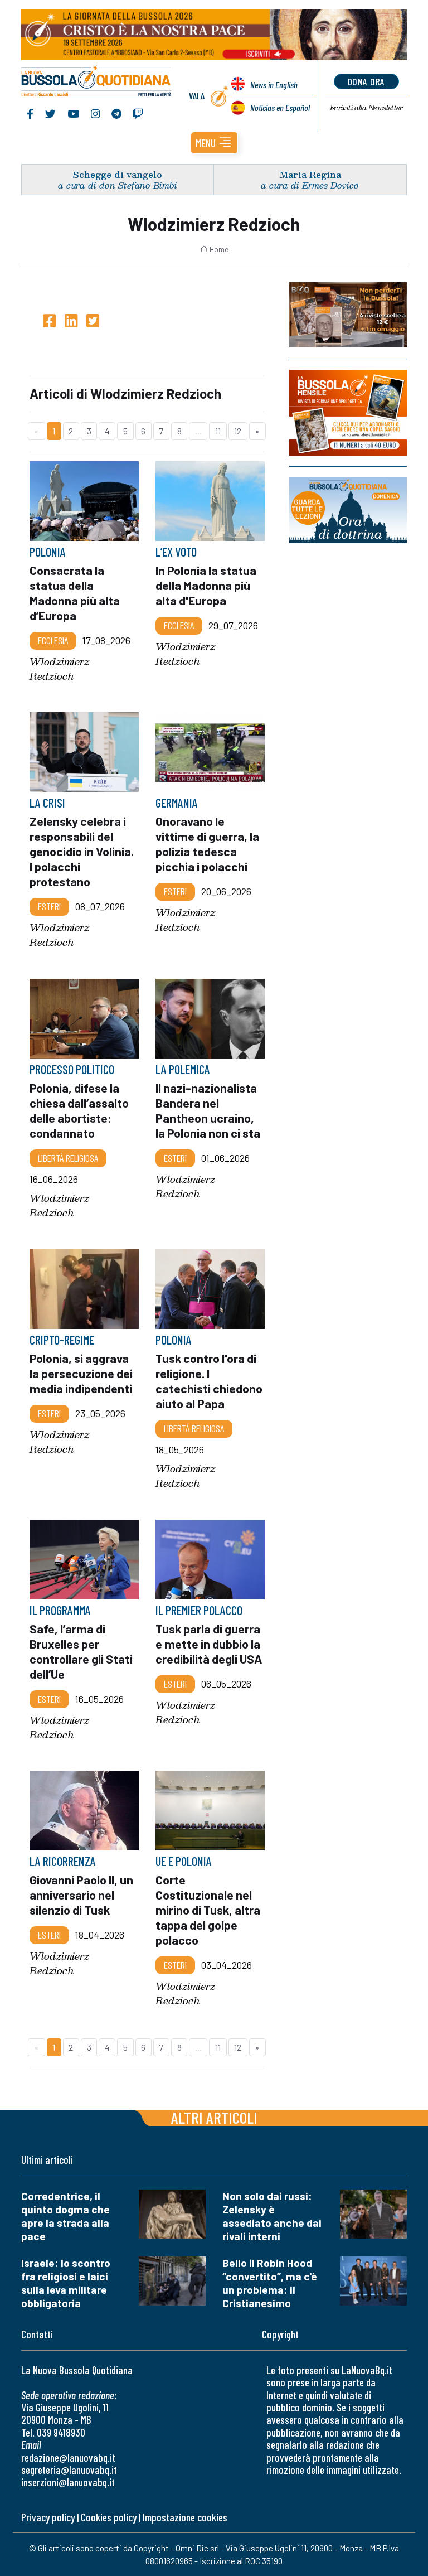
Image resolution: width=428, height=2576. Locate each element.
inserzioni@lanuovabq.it (68, 2482)
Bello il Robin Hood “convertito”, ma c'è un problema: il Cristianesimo (270, 2283)
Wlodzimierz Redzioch (59, 669)
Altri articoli (214, 2117)
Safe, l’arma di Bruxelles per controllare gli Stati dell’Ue (81, 1651)
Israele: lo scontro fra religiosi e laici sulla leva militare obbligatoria (66, 2283)
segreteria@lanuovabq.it (69, 2470)
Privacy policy (48, 2517)
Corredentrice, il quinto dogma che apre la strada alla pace (65, 2216)
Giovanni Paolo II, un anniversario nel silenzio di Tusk (81, 1894)
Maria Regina (310, 174)
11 (218, 431)
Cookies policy (109, 2517)
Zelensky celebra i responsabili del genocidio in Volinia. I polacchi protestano (82, 851)
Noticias (280, 107)
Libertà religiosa (68, 1158)
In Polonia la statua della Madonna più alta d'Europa (206, 585)
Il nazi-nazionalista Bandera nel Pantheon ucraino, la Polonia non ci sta (208, 1110)
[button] (214, 143)
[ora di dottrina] (348, 510)
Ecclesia (53, 640)
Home (219, 249)
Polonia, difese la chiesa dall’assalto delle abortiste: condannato (79, 1110)
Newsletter (366, 108)
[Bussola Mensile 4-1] (348, 315)
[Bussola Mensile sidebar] (348, 413)
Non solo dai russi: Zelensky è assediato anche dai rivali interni (272, 2216)
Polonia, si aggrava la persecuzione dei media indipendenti (81, 1373)
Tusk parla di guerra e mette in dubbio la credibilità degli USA (209, 1644)
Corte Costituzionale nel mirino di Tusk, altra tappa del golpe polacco (208, 1910)
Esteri (49, 907)
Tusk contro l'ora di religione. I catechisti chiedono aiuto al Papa (209, 1381)
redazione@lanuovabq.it (68, 2457)
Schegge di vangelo (118, 174)
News (274, 84)
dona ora (366, 81)
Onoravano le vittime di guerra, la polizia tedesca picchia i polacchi (207, 844)
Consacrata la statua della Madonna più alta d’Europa (75, 593)
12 (238, 431)
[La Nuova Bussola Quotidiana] (97, 83)
